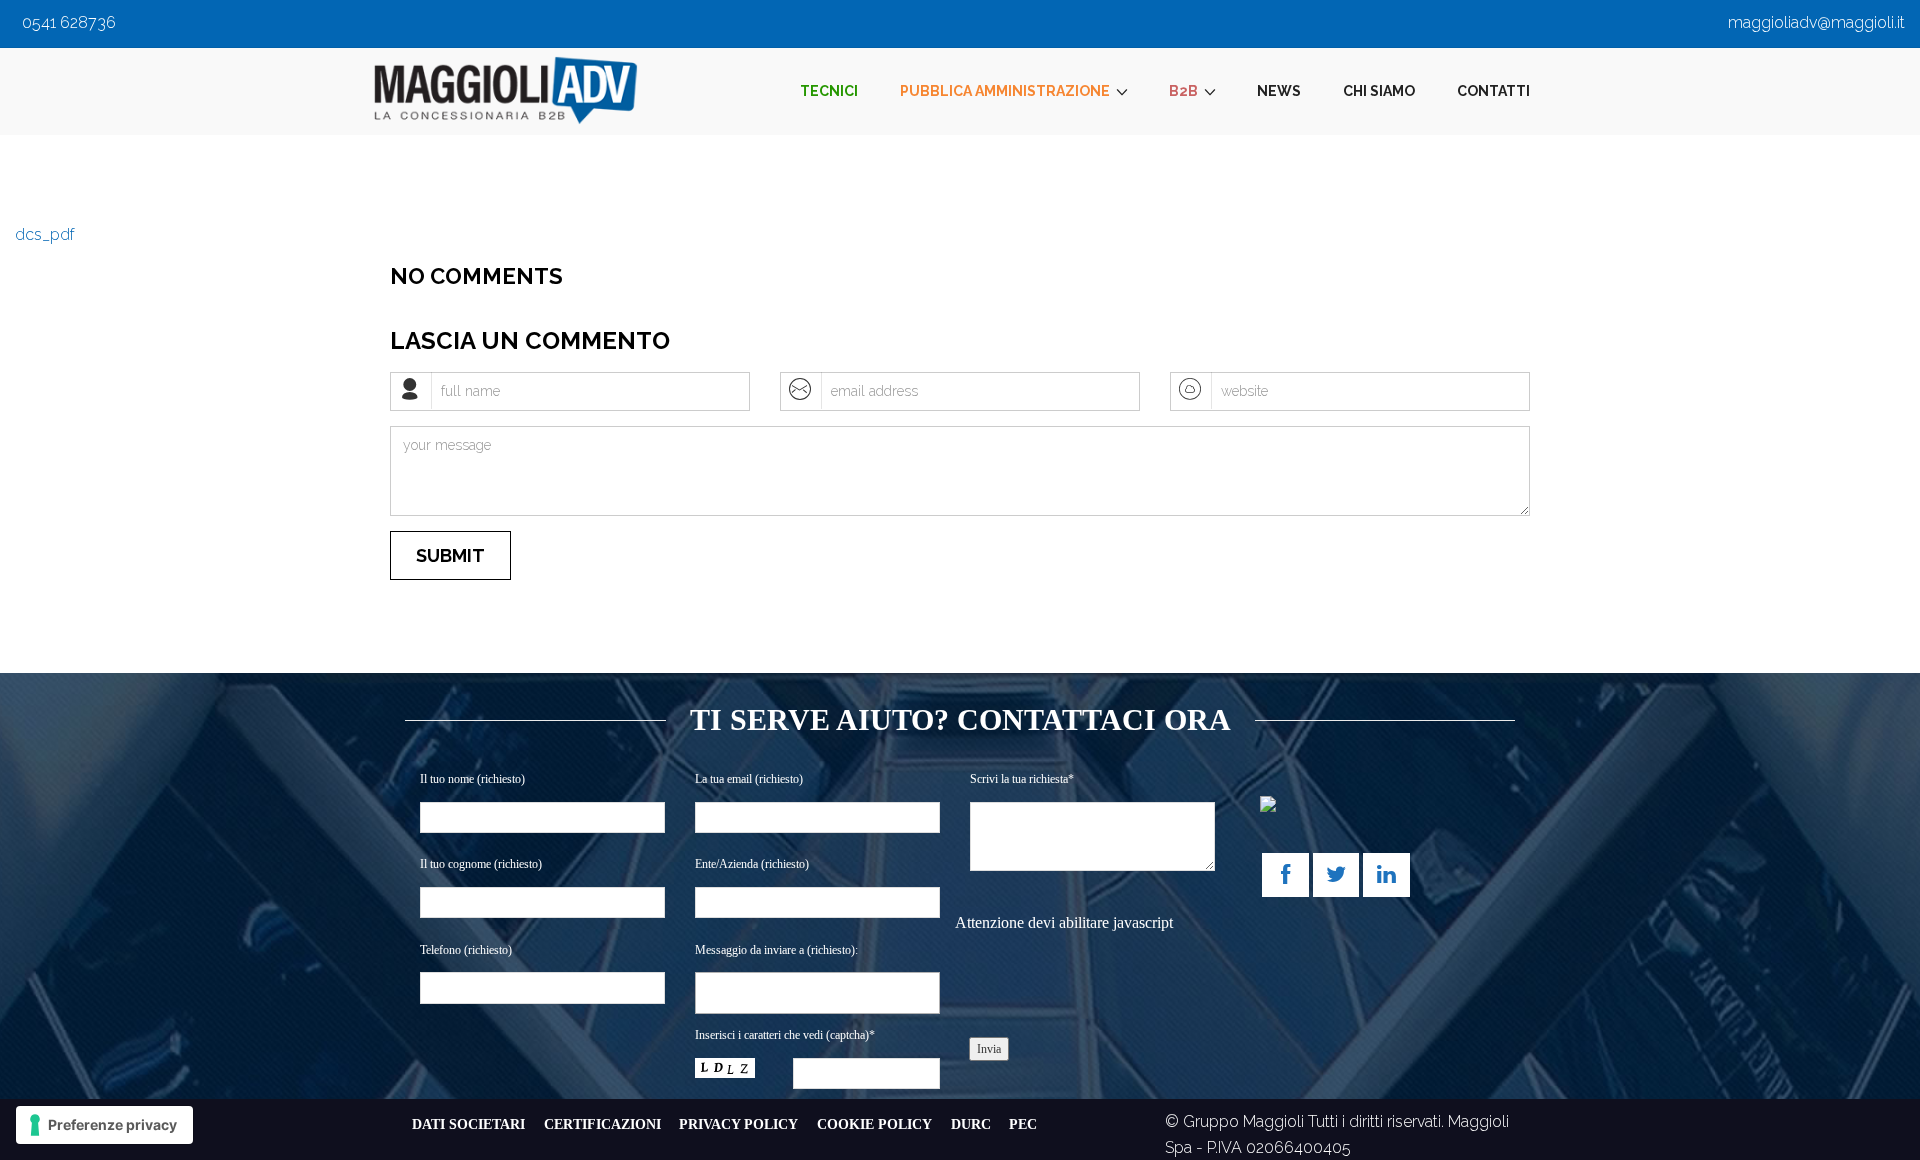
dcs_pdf (45, 234)
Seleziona (738, 992)
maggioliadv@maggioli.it (1816, 22)
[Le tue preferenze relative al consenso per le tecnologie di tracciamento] (104, 1125)
